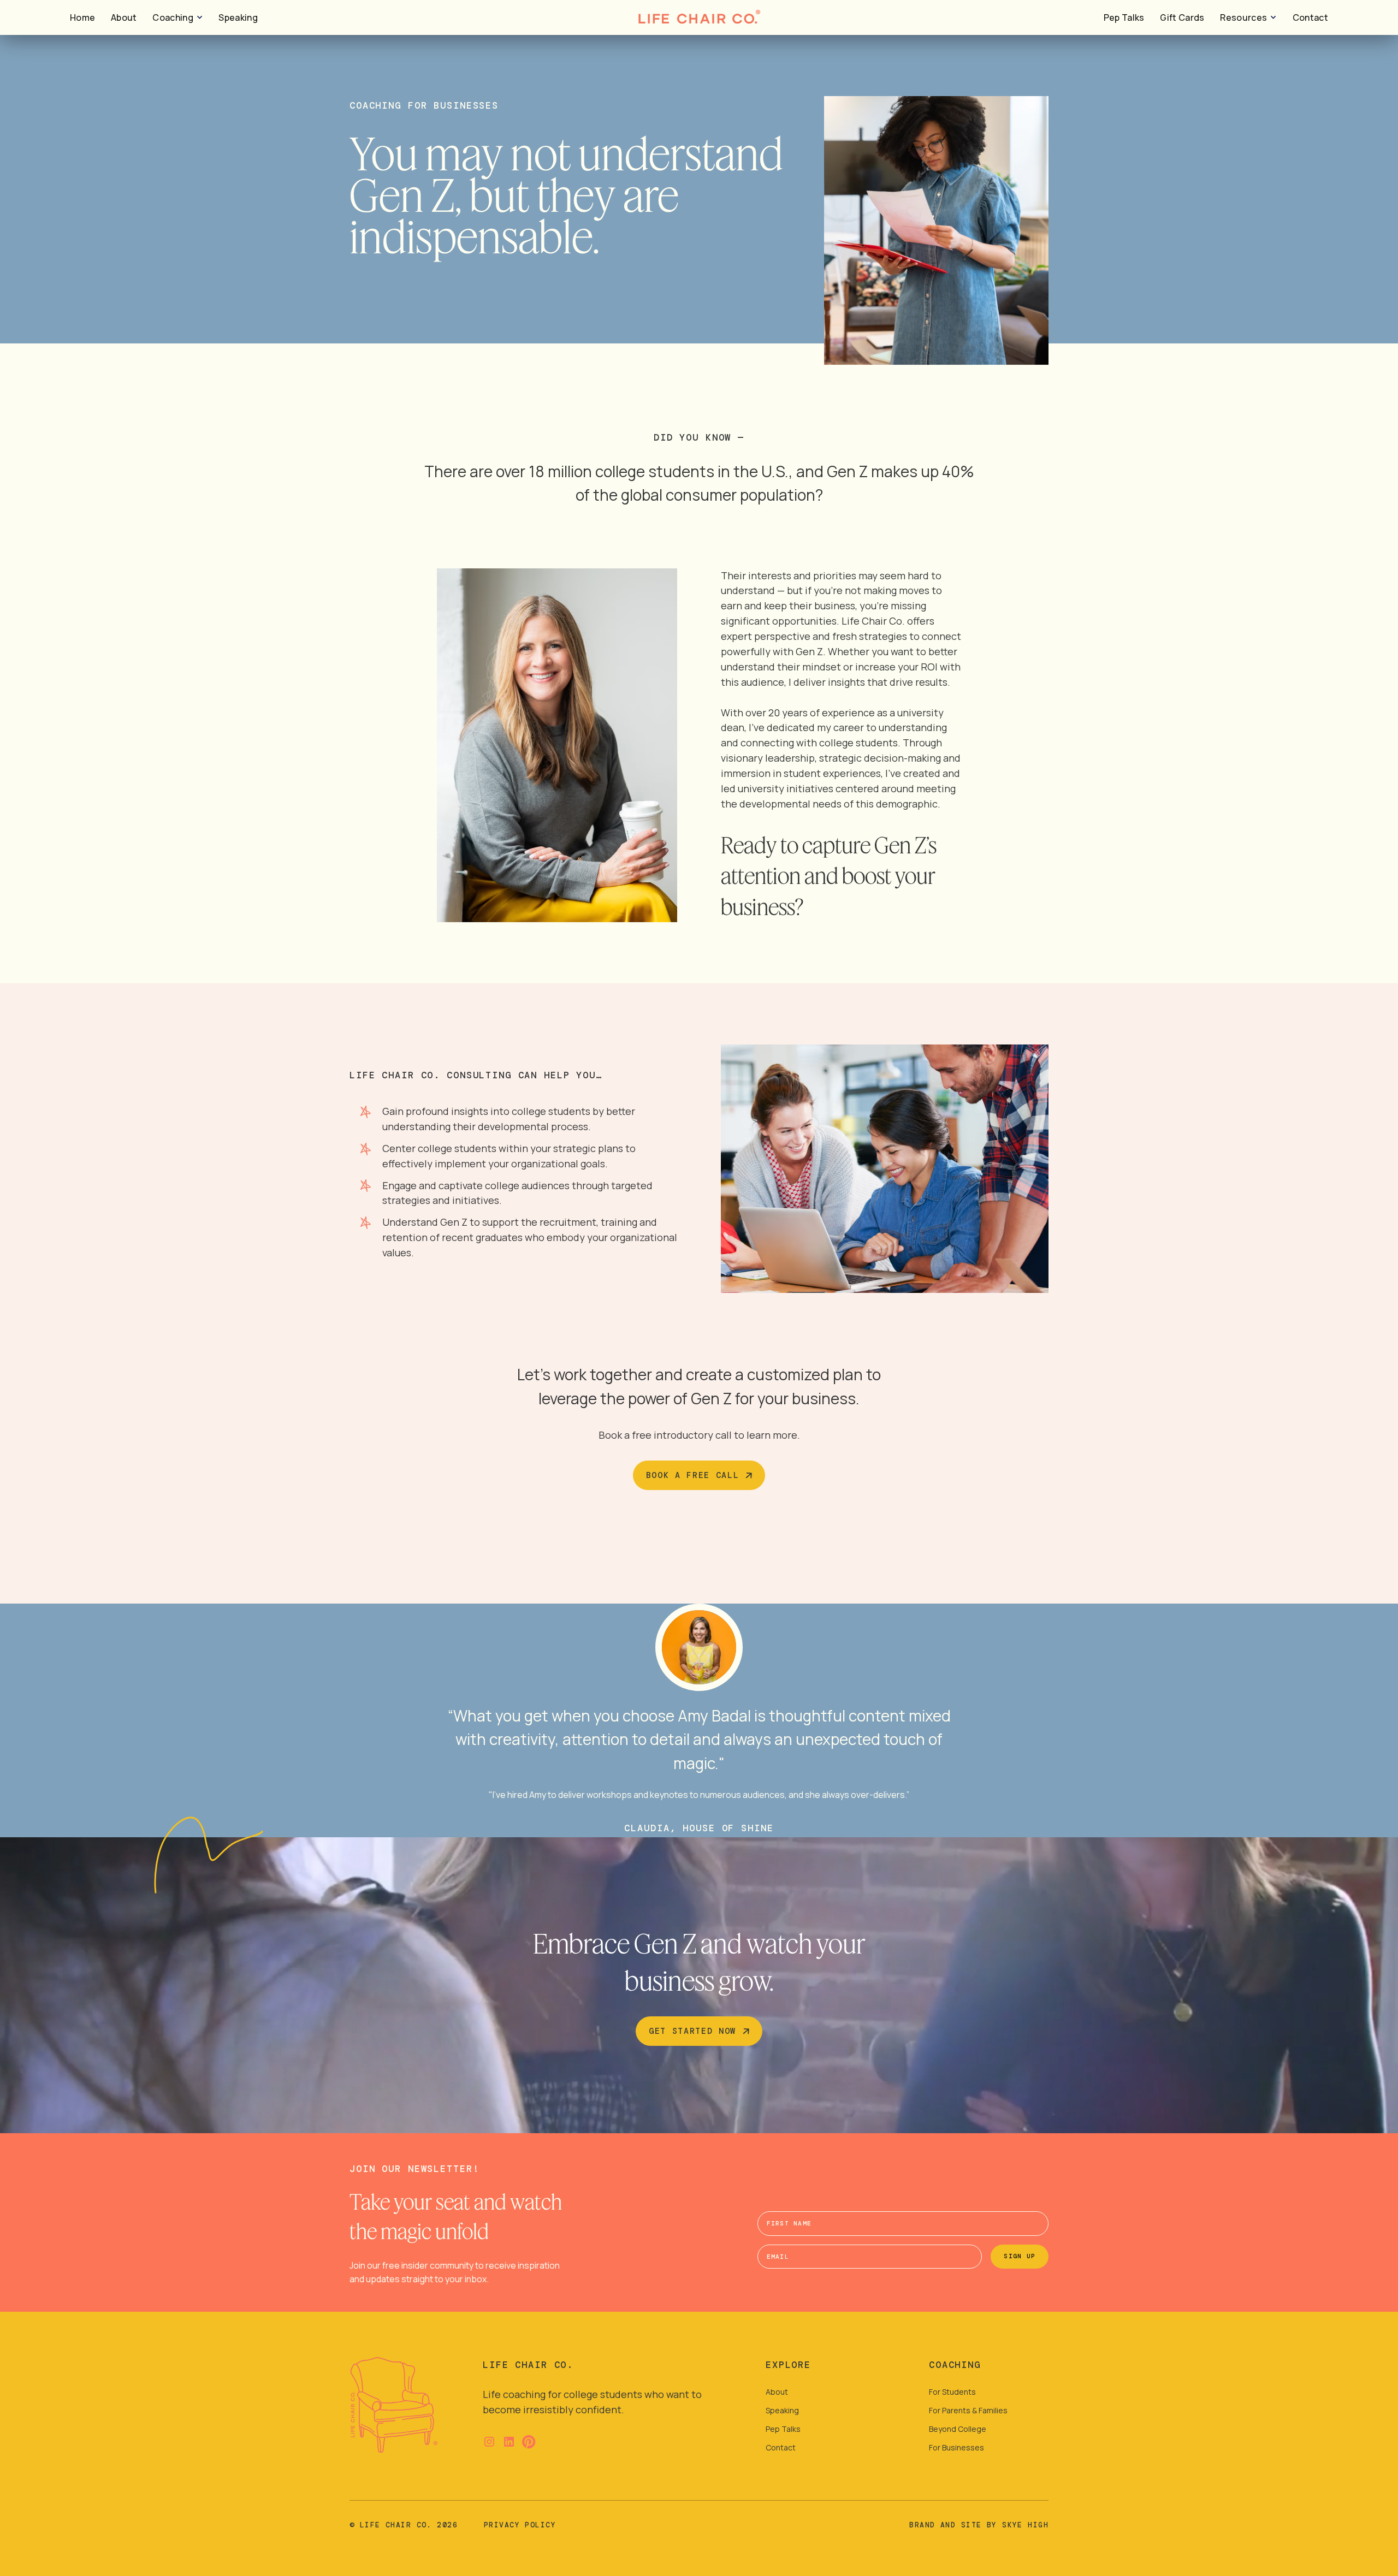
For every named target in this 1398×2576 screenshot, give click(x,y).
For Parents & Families (968, 2410)
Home (82, 17)
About (124, 17)
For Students (952, 2392)
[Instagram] (489, 2442)
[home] (394, 2405)
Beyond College (958, 2429)
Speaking (238, 17)
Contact (1310, 17)
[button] (177, 18)
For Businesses (956, 2447)
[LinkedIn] (509, 2442)
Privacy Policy (520, 2525)
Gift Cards (1182, 17)
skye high (1025, 2525)
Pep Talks (1124, 17)
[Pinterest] (529, 2442)
